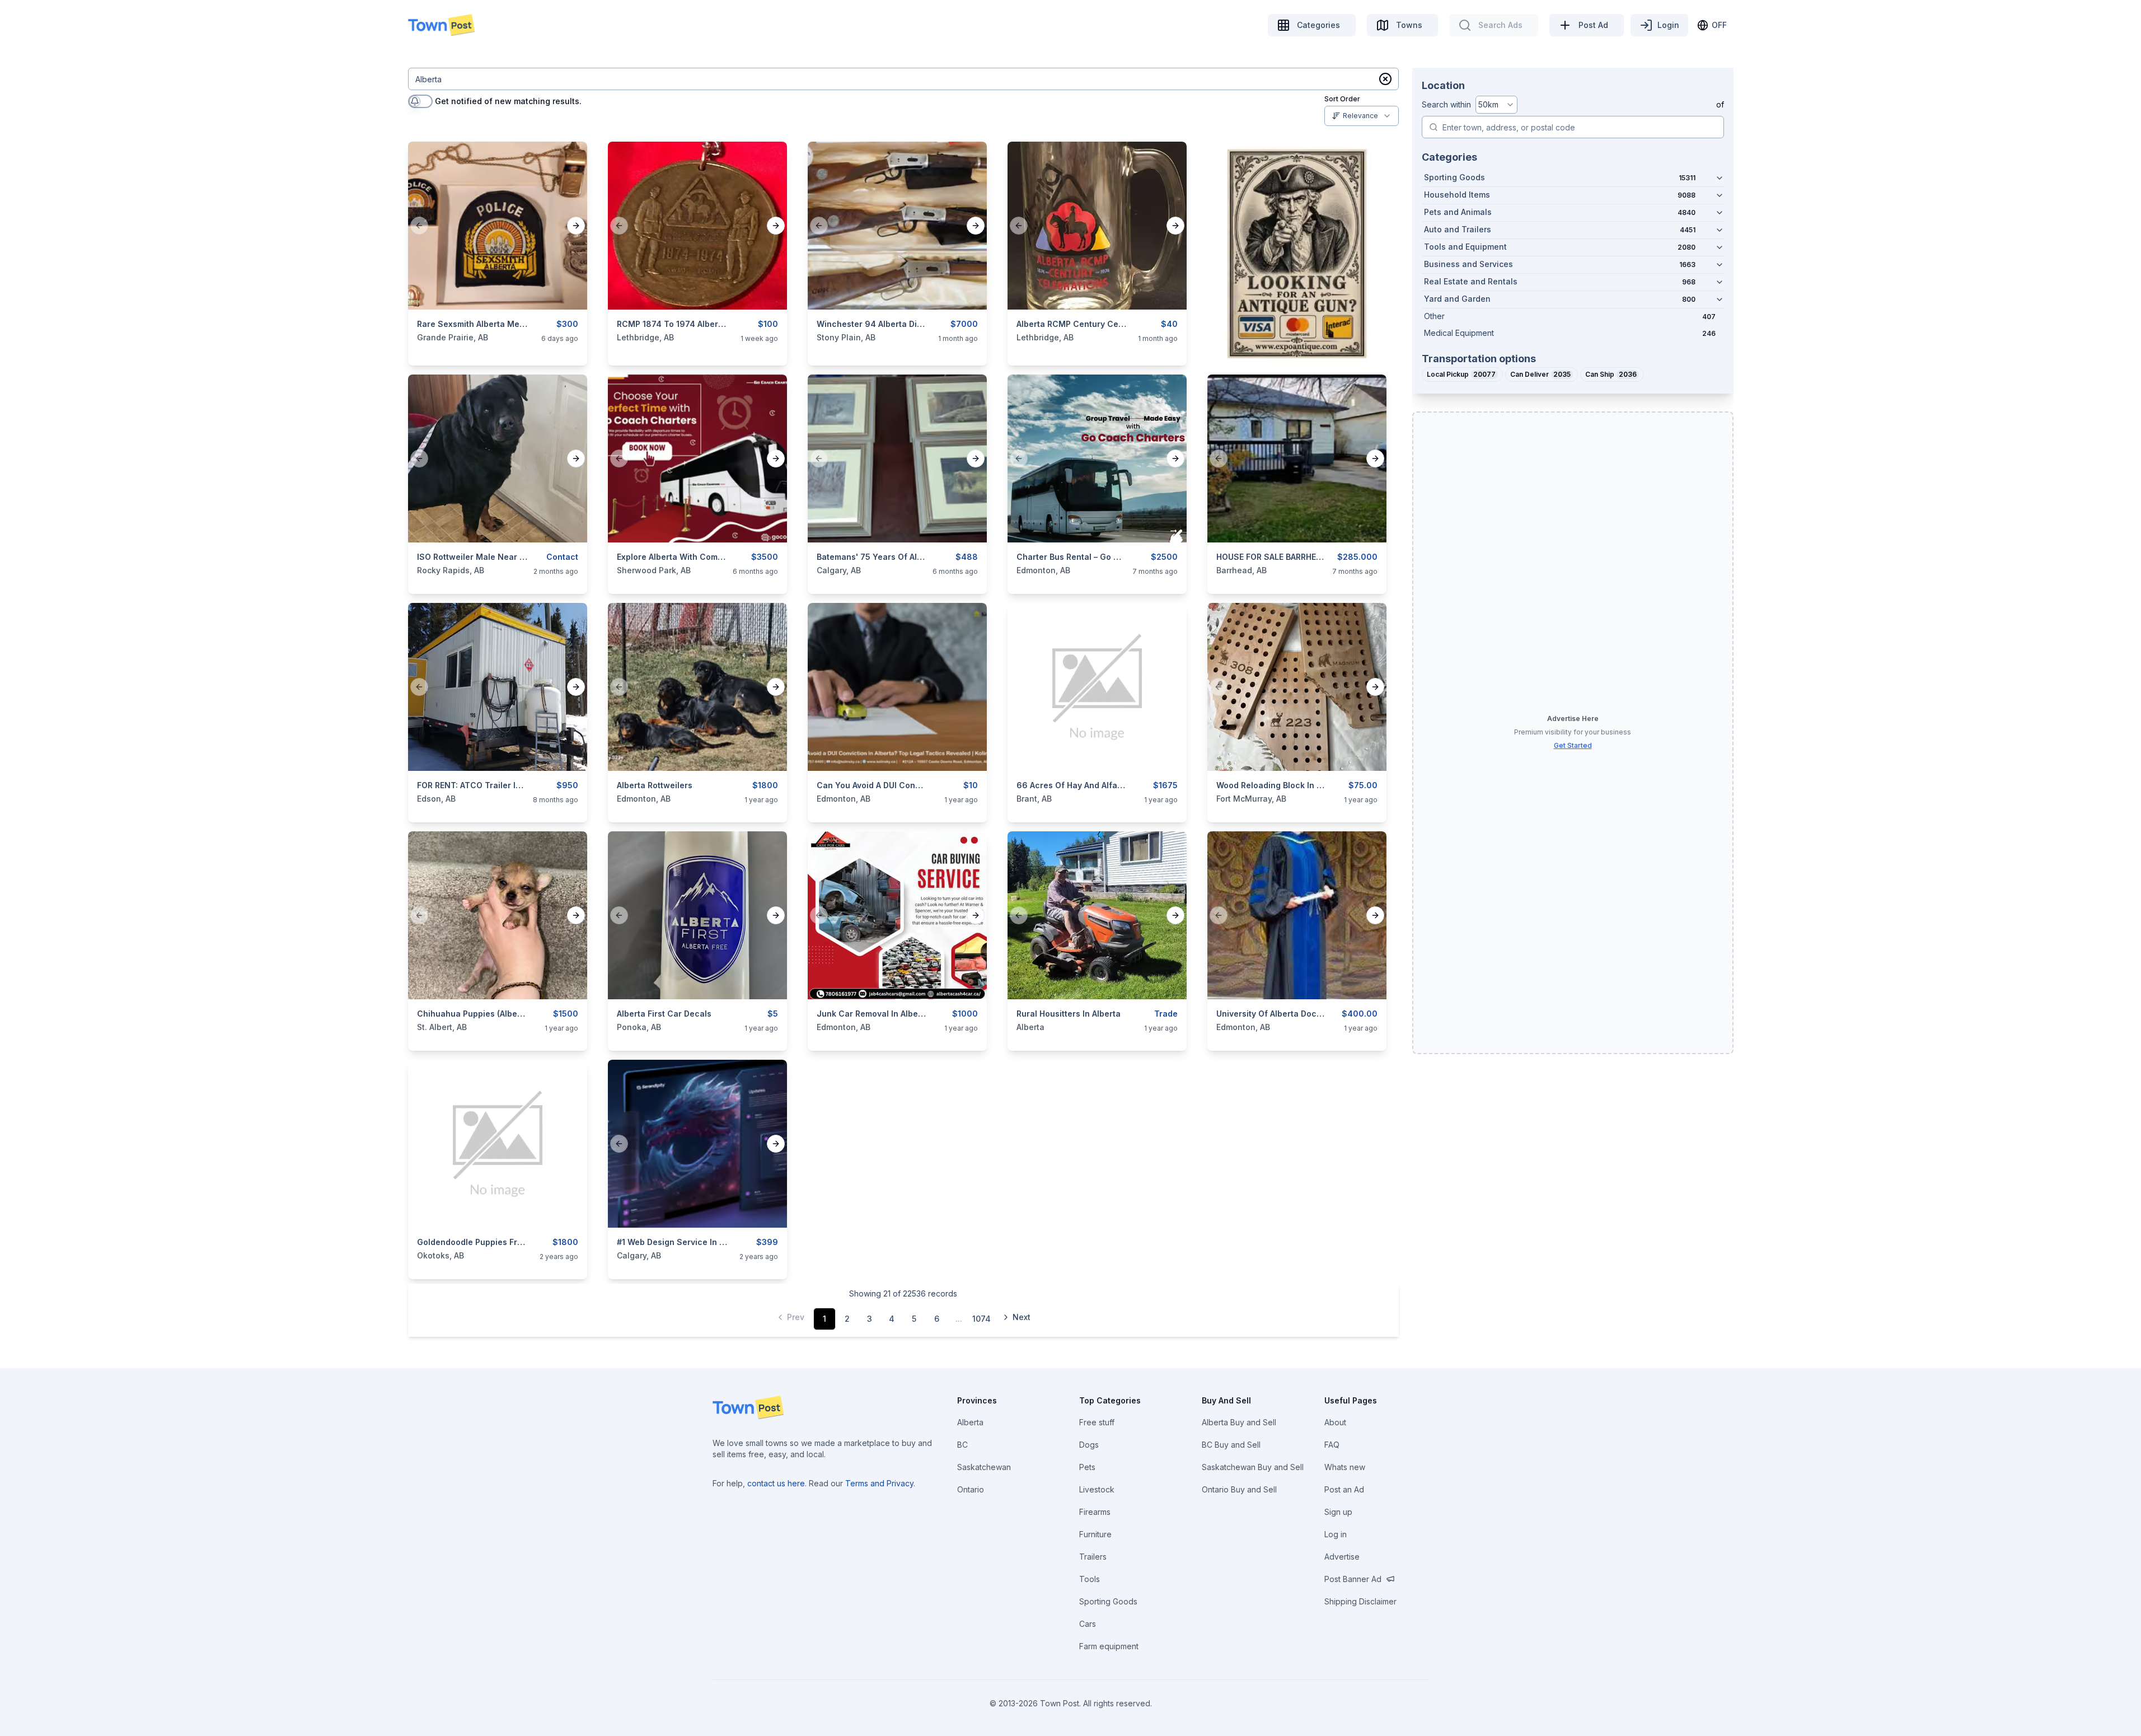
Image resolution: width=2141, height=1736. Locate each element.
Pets (1087, 1467)
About (1335, 1422)
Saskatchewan (984, 1467)
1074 (982, 1319)
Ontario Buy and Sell (1239, 1489)
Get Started (1573, 745)
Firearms (1095, 1512)
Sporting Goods (1108, 1601)
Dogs (1089, 1445)
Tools (1090, 1579)
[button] (1385, 79)
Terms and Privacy (879, 1483)
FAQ (1332, 1445)
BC (962, 1445)
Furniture (1095, 1534)
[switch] (420, 101)
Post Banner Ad (1353, 1579)
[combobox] (1362, 116)
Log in (1336, 1534)
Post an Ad (1344, 1489)
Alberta (970, 1422)
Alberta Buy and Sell (1239, 1422)
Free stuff (1097, 1422)
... (959, 1319)
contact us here (776, 1483)
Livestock (1097, 1489)
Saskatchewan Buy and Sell (1253, 1467)
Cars (1088, 1624)
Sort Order (1342, 99)
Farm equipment (1109, 1646)
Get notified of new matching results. (508, 101)
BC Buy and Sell (1231, 1445)
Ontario (971, 1489)
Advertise (1342, 1557)
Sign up (1338, 1512)
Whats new (1345, 1467)
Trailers (1093, 1557)
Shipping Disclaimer (1360, 1601)
